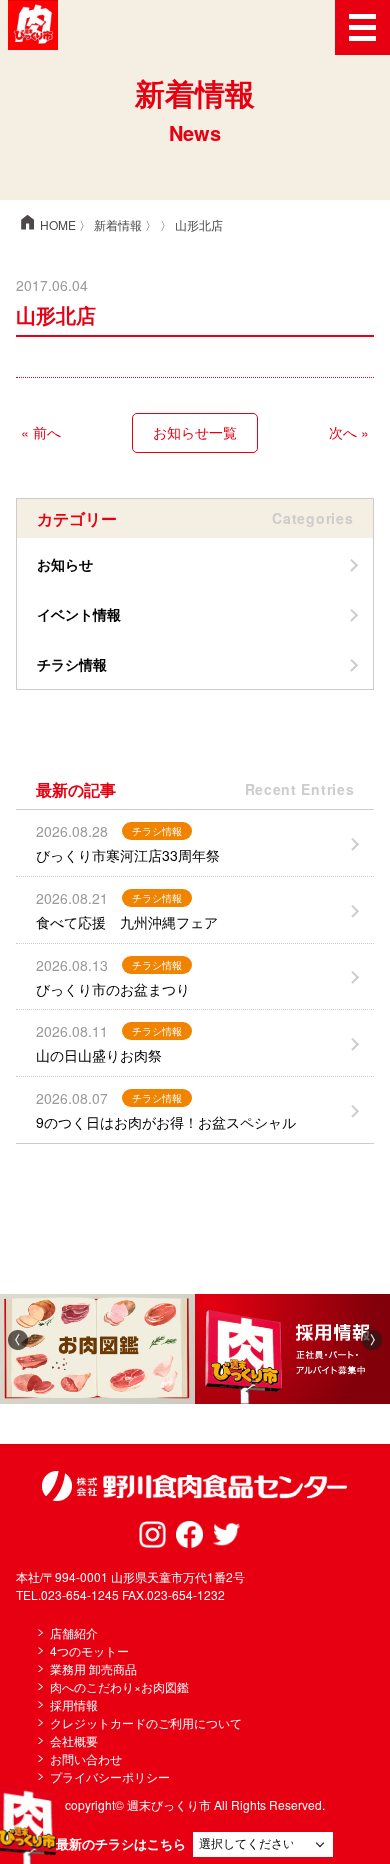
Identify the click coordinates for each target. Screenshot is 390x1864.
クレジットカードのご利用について (146, 1722)
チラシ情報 (72, 664)
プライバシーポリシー (110, 1776)
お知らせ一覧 (195, 432)
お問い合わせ (86, 1758)
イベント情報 (79, 614)
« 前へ (41, 432)
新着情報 (118, 224)
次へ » (349, 432)
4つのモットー (89, 1650)
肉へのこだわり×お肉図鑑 (119, 1686)
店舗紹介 (74, 1632)
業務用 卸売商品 (93, 1668)
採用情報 (74, 1704)
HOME (46, 224)
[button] (18, 1339)
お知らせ (65, 564)
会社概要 (74, 1740)
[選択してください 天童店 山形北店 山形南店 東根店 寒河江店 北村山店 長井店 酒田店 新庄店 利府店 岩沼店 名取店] (263, 1844)
